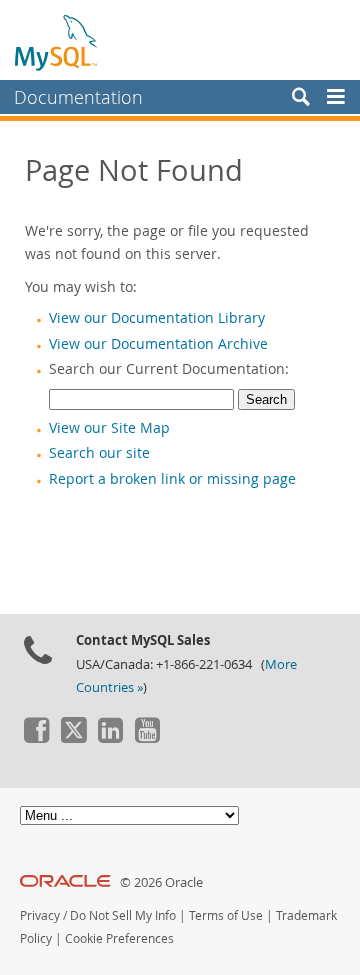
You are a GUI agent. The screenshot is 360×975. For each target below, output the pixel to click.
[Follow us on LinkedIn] (110, 738)
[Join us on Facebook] (36, 738)
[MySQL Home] (57, 42)
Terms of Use (226, 915)
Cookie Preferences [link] (119, 938)
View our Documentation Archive (158, 344)
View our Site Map (109, 428)
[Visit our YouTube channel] (147, 738)
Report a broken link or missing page (172, 479)
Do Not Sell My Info (123, 915)
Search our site (99, 453)
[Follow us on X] (73, 738)
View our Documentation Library (157, 318)
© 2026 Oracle (161, 882)
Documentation (78, 97)
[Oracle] (65, 882)
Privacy (40, 915)
